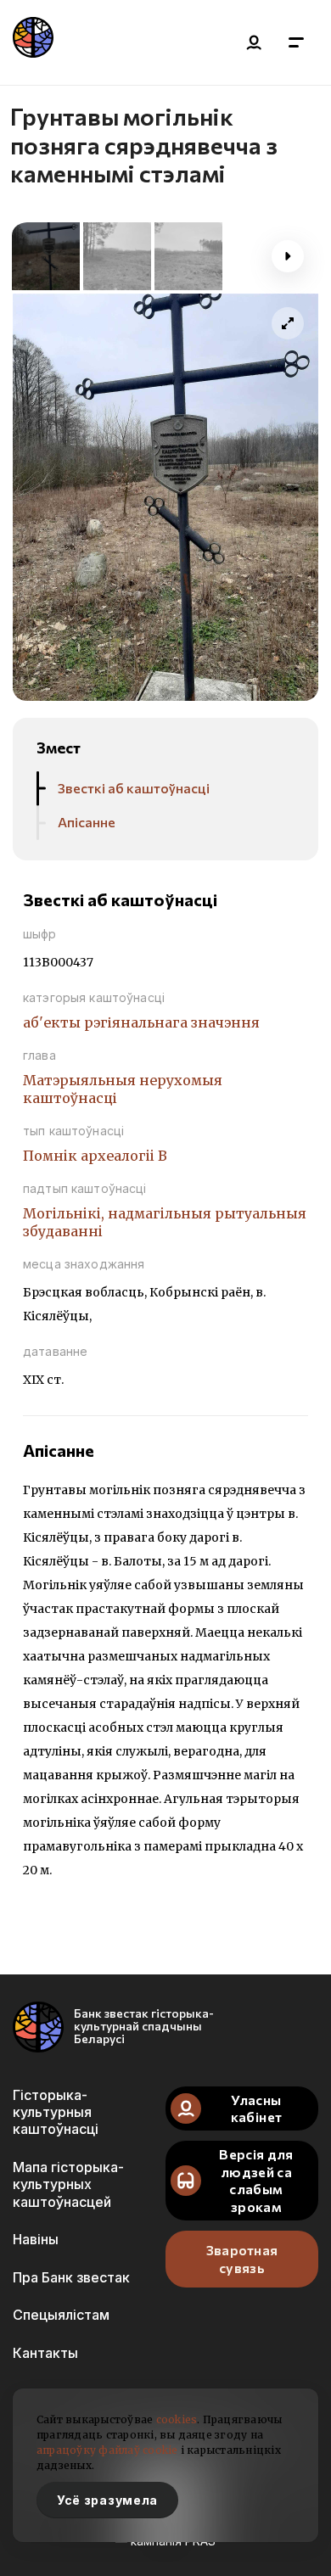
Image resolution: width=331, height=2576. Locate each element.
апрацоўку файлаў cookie (107, 2450)
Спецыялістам (61, 2315)
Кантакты (45, 2353)
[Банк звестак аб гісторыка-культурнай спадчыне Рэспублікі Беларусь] (33, 42)
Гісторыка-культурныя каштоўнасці (56, 2112)
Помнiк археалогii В (95, 1156)
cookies (177, 2419)
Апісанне (87, 822)
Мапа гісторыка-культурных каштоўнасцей (68, 2184)
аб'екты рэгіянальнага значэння (141, 1022)
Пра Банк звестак (71, 2277)
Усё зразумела (107, 2500)
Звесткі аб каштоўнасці (134, 788)
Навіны (36, 2239)
